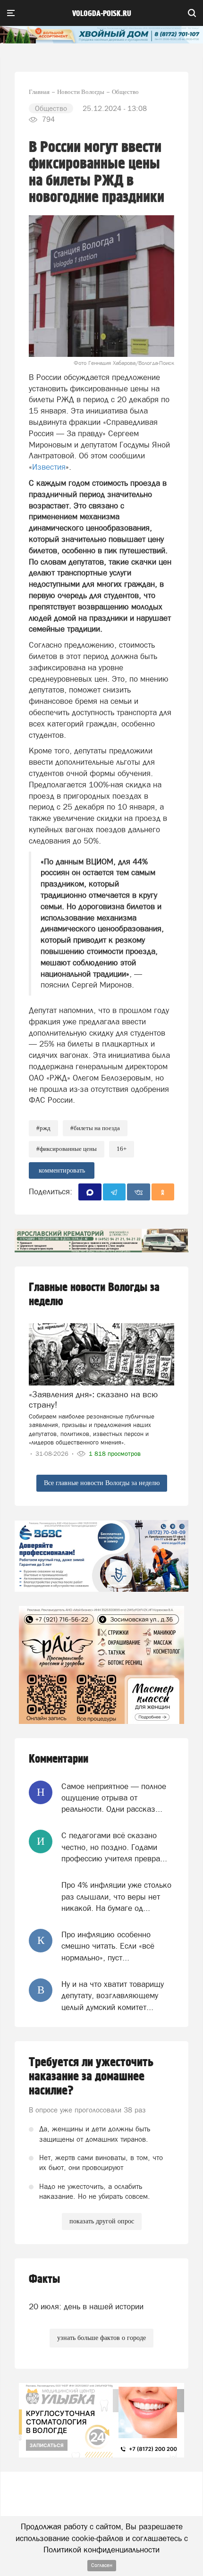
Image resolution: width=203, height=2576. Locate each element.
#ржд (43, 1128)
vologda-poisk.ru (102, 14)
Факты (44, 2279)
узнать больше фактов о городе (101, 2338)
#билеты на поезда (95, 1128)
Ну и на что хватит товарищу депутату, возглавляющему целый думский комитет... (113, 1996)
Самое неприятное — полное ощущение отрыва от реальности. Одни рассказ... (114, 1798)
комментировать (62, 1170)
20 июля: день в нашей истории (86, 2306)
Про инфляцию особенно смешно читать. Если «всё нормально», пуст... (108, 1946)
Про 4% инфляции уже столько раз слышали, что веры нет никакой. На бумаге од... (116, 1896)
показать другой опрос (102, 2221)
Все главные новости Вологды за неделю (102, 1483)
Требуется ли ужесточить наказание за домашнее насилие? (91, 2077)
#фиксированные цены (67, 1149)
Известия (49, 467)
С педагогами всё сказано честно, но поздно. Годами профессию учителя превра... (114, 1847)
